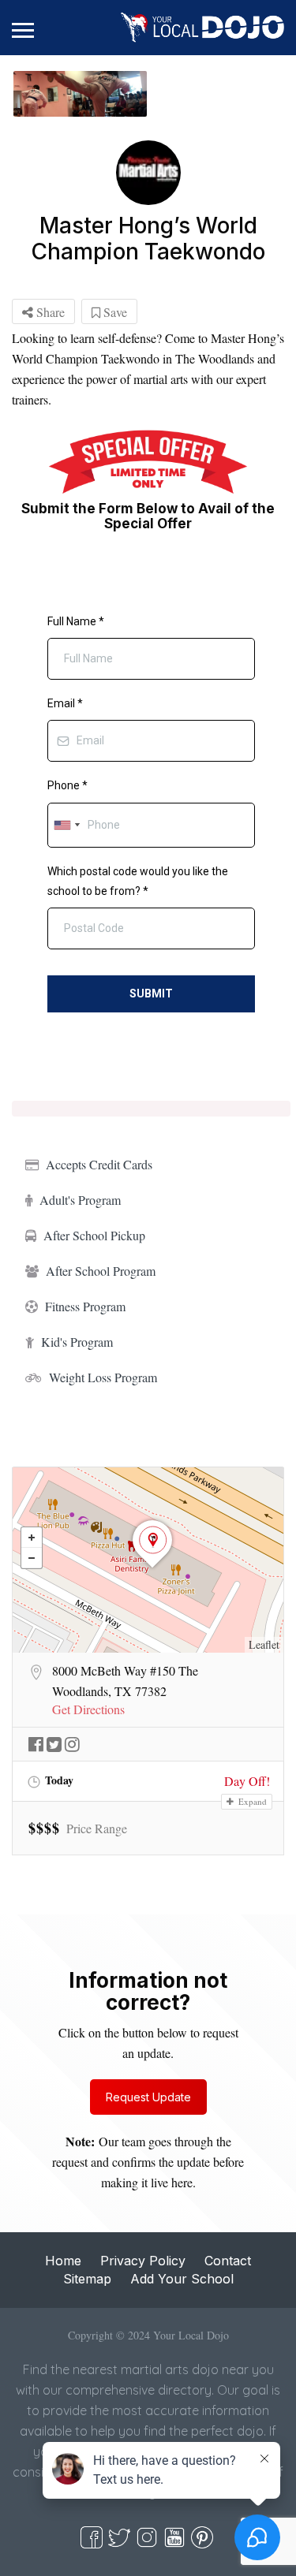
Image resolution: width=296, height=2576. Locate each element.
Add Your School (182, 2279)
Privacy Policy (143, 2261)
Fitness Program (85, 1306)
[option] (80, 94)
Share (49, 312)
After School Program (101, 1271)
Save (114, 312)
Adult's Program (80, 1200)
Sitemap (87, 2279)
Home (63, 2261)
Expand (251, 1801)
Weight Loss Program (103, 1377)
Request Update (148, 2097)
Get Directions (88, 1709)
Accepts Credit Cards (99, 1164)
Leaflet (264, 1644)
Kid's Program (77, 1342)
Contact (228, 2261)
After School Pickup (94, 1235)
